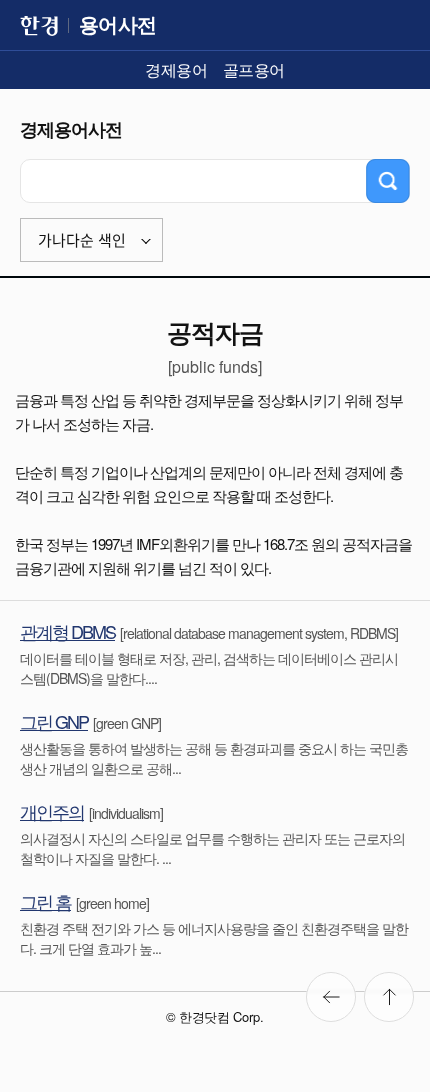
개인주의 (52, 811)
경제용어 (176, 69)
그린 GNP (54, 721)
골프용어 (254, 69)
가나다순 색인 (82, 240)
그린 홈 (45, 901)
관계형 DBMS (67, 631)
